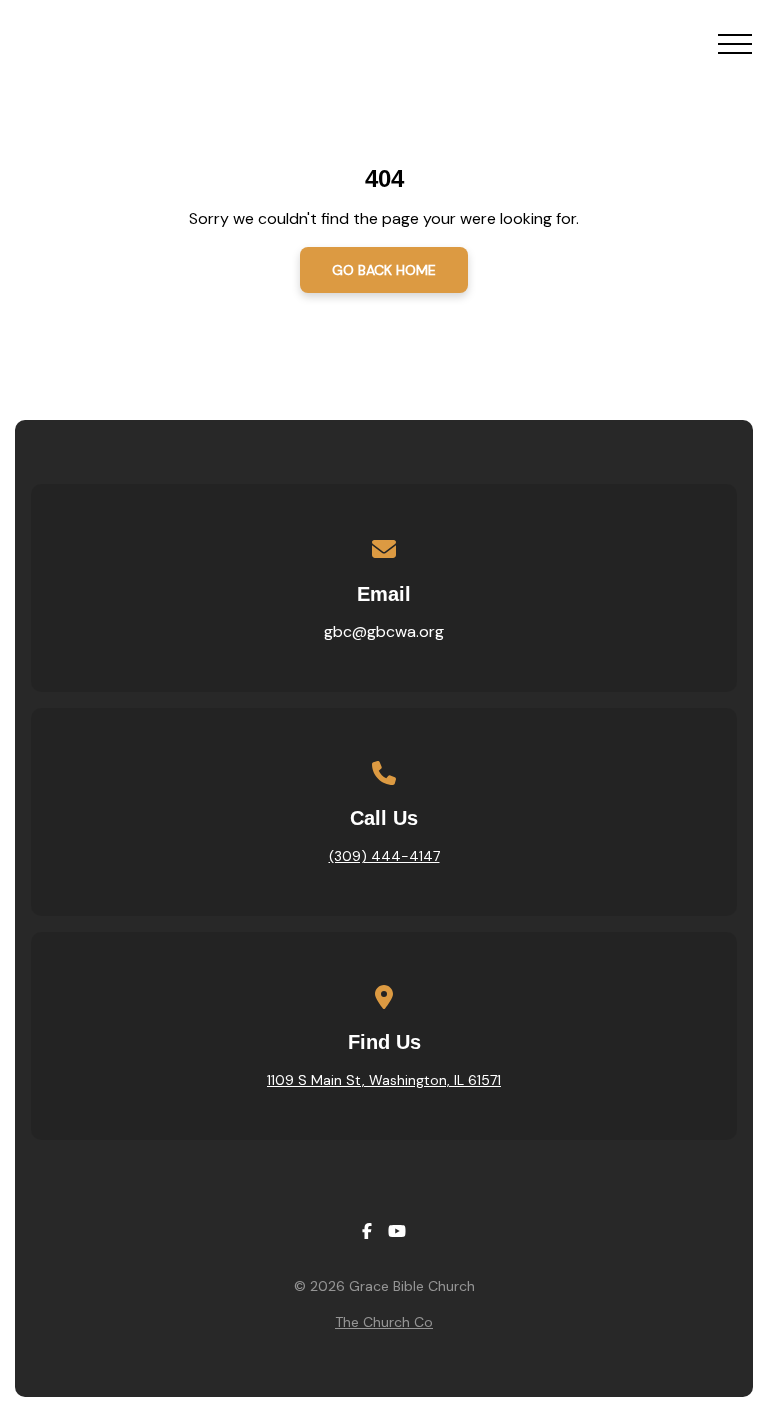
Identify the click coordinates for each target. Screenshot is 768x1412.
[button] (735, 44)
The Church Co (384, 1322)
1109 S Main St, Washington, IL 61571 (384, 1080)
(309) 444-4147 (384, 856)
